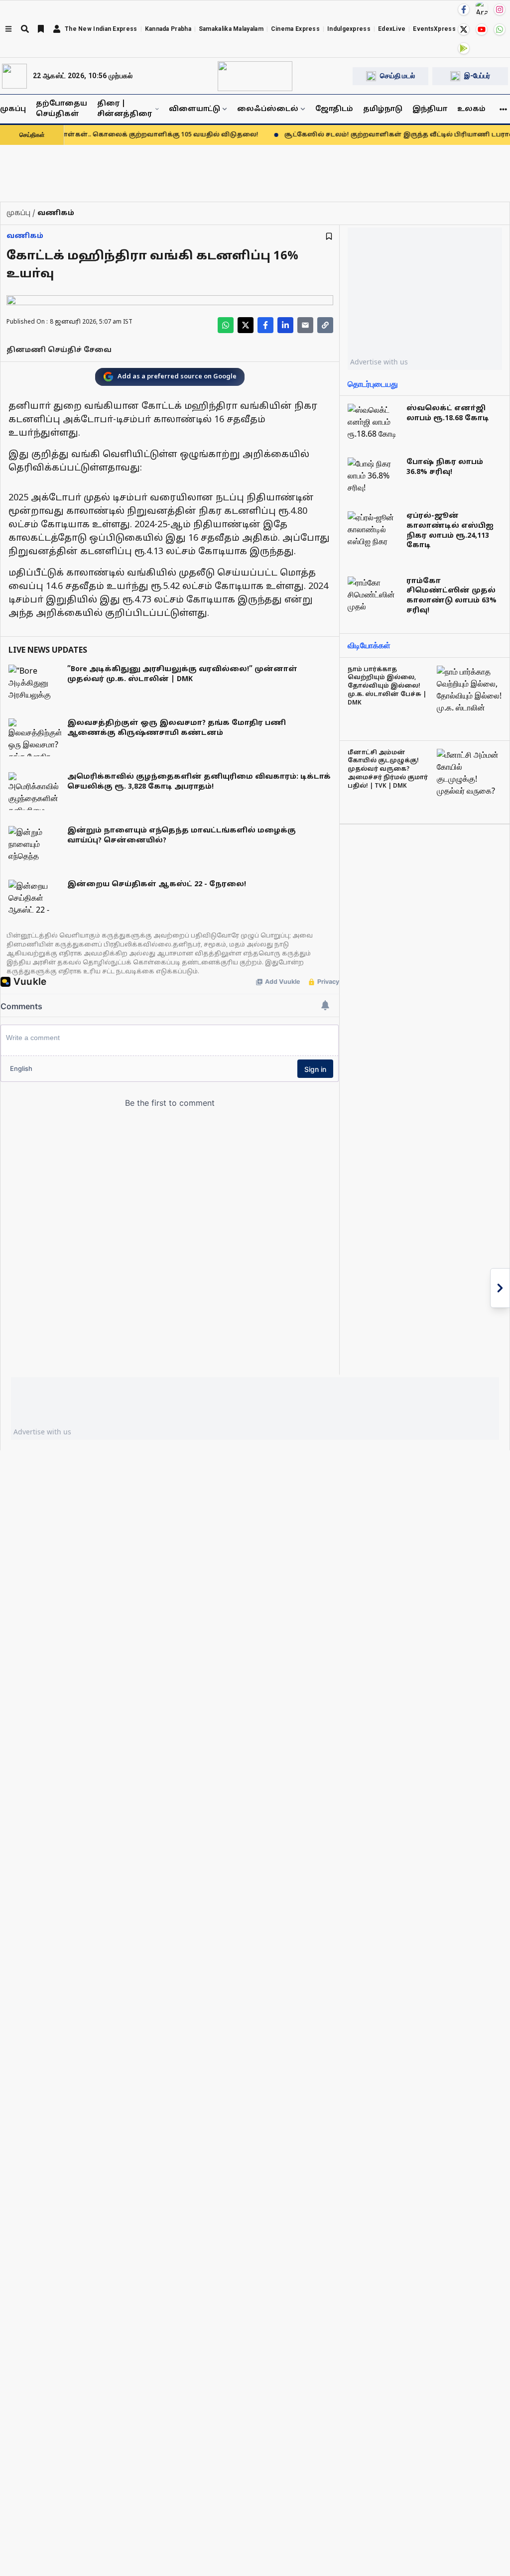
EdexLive (392, 29)
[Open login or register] (57, 29)
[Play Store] (464, 48)
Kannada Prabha (168, 29)
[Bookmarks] (41, 29)
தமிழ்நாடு (383, 109)
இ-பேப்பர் (477, 76)
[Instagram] (500, 9)
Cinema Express (295, 29)
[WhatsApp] (500, 29)
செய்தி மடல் (397, 76)
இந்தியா (430, 109)
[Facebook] (464, 9)
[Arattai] (482, 8)
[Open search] (25, 29)
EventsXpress (434, 29)
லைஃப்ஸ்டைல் (268, 109)
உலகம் (471, 109)
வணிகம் (25, 236)
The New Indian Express (101, 29)
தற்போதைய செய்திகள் (62, 109)
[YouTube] (482, 29)
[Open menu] (8, 29)
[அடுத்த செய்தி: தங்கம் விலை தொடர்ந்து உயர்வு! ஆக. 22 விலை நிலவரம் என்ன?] (500, 1288)
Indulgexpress (349, 29)
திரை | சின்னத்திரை (125, 109)
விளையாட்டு (194, 109)
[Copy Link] (325, 325)
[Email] (305, 325)
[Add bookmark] (329, 236)
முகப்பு (13, 109)
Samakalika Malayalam (231, 29)
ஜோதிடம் (334, 109)
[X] (464, 29)
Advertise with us (379, 362)
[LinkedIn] (285, 325)
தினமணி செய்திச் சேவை (59, 350)
